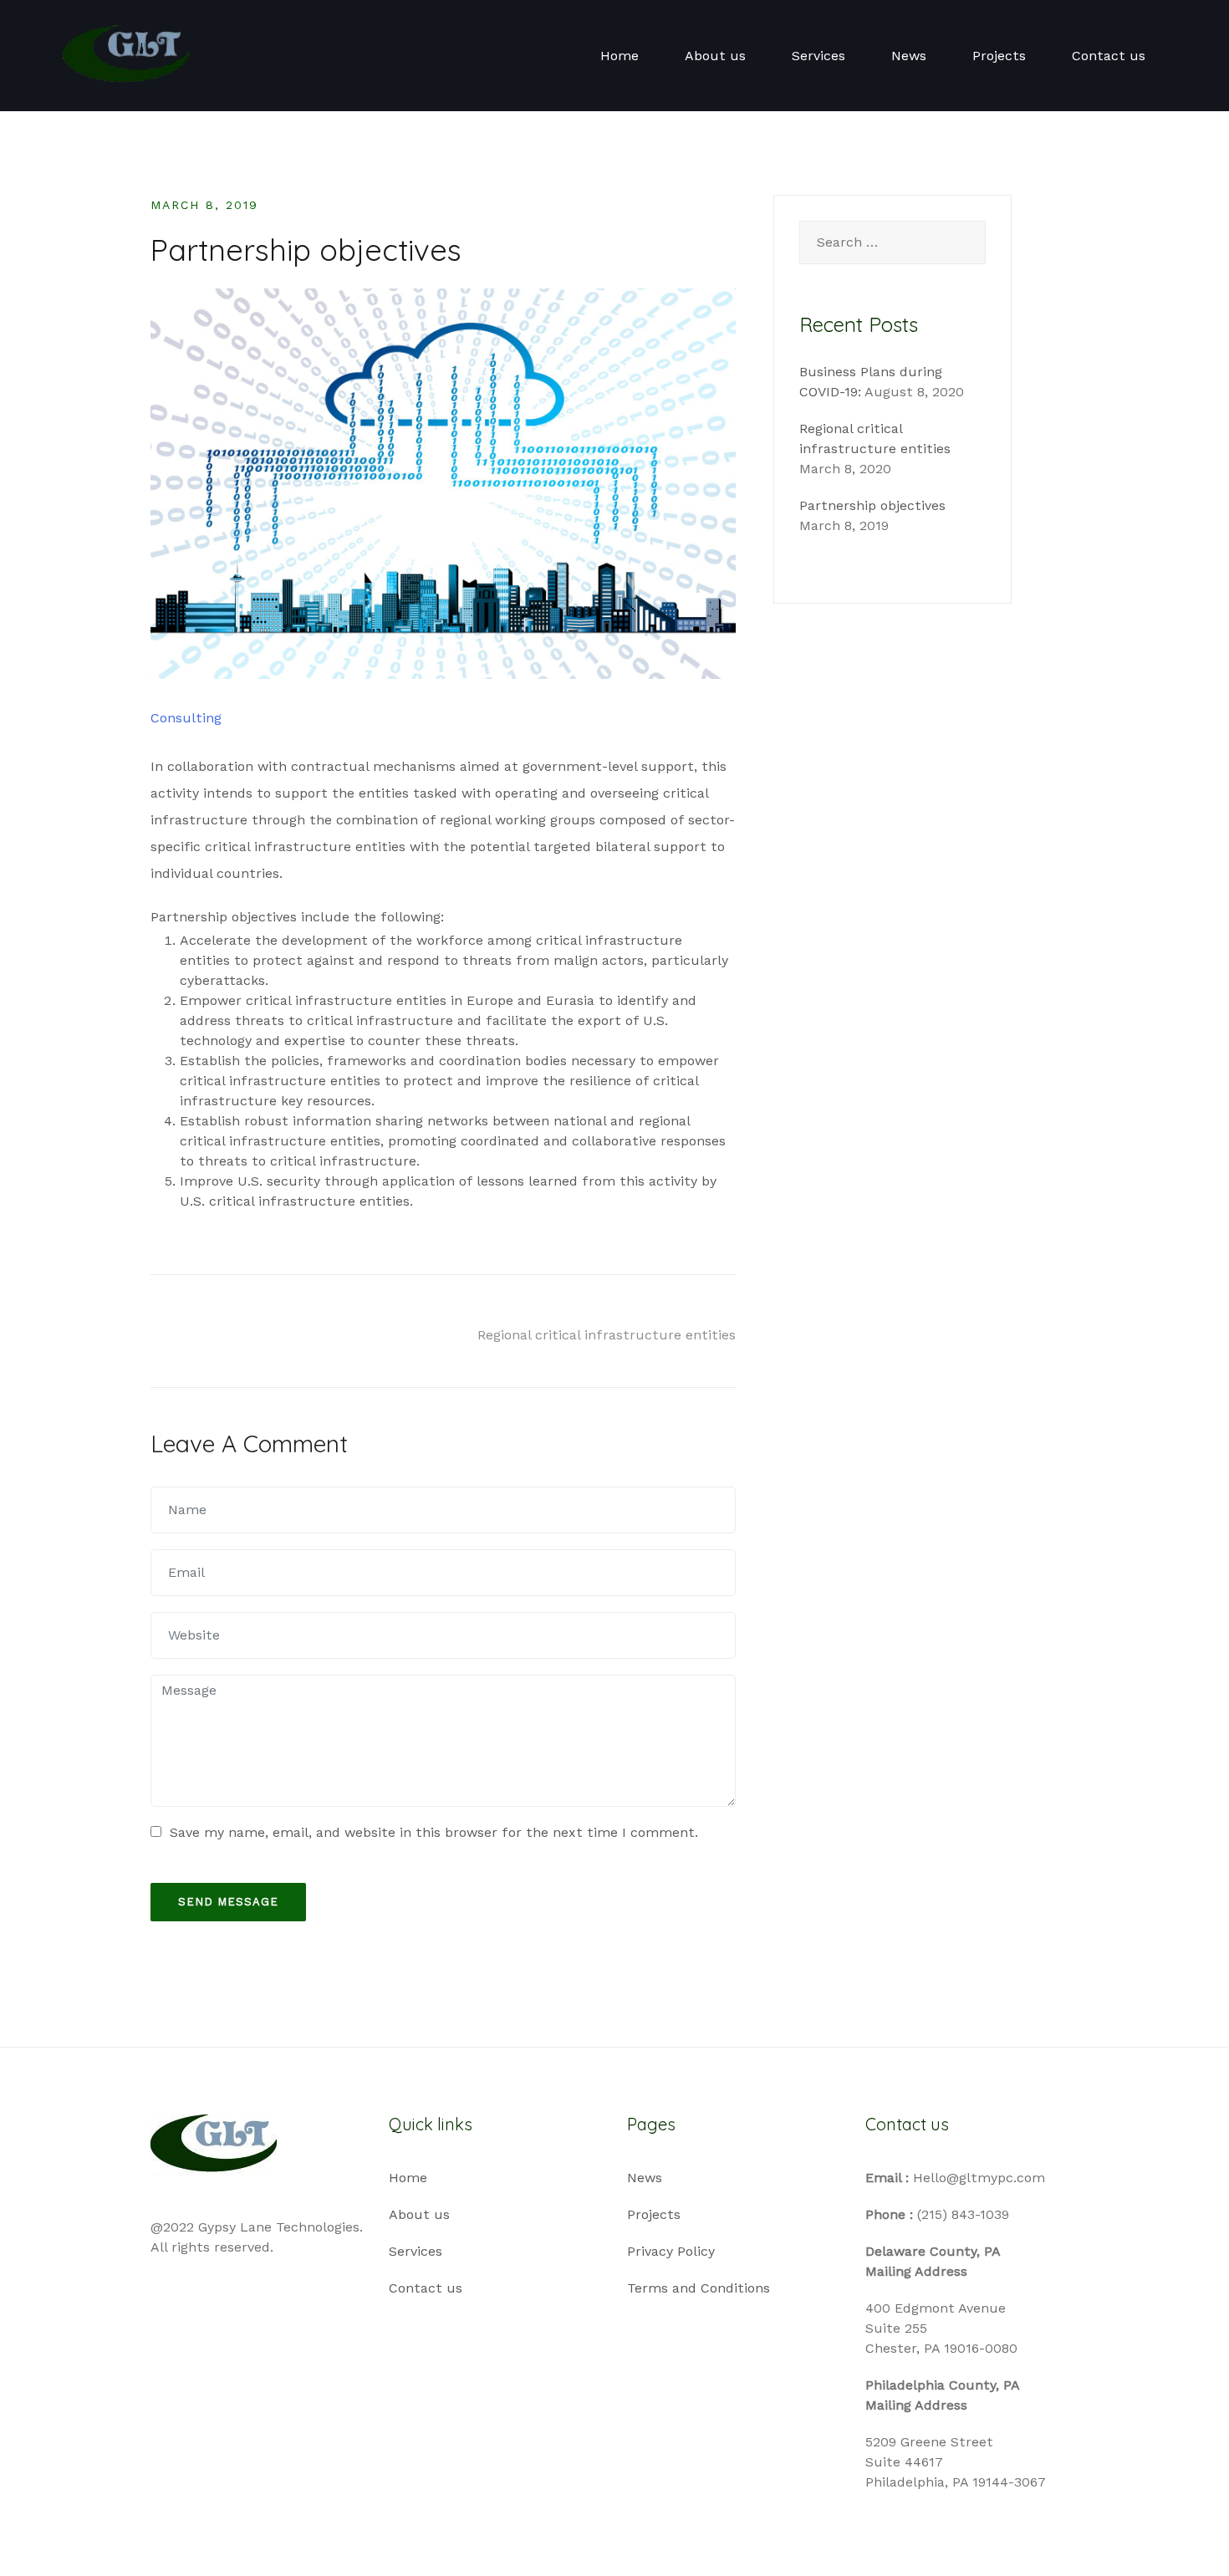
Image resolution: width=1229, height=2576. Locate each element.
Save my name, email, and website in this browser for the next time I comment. (434, 1832)
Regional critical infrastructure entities (607, 1335)
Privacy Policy (671, 2251)
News (909, 56)
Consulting (186, 718)
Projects (999, 56)
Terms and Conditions (699, 2288)
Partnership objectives (872, 505)
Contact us (1109, 56)
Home (620, 56)
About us (715, 56)
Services (818, 56)
